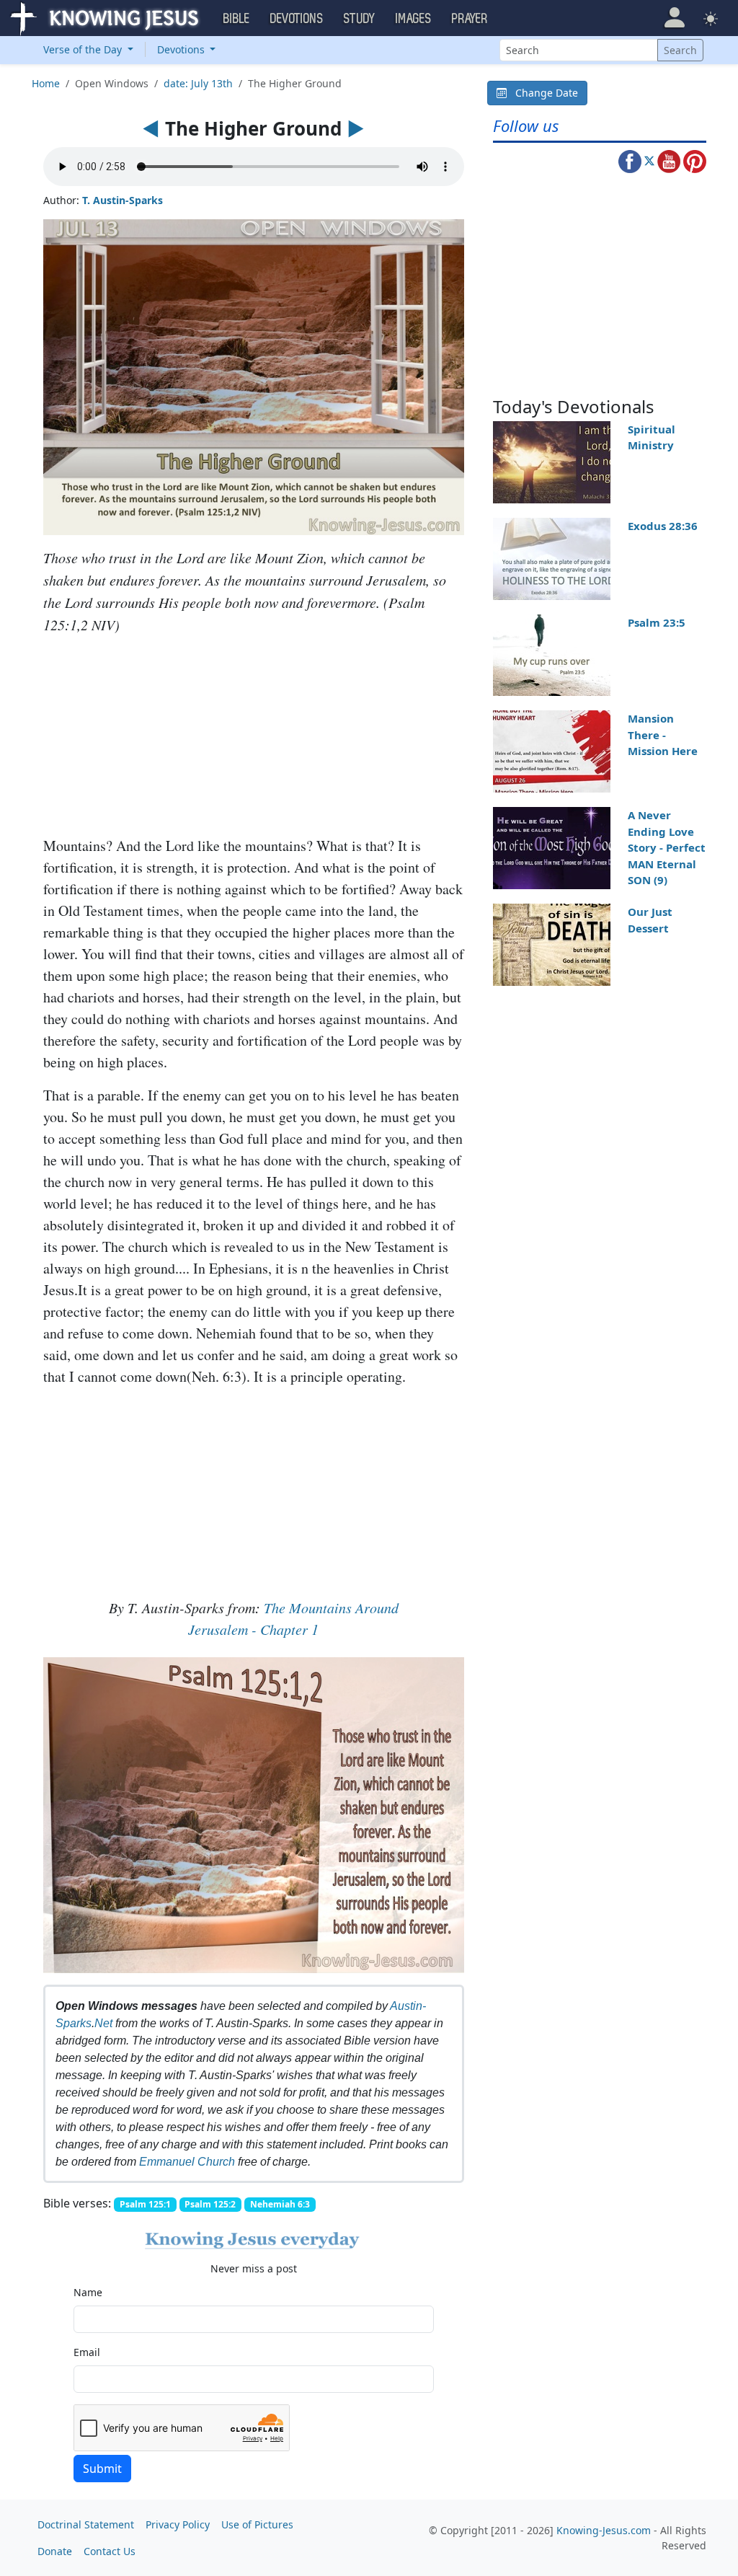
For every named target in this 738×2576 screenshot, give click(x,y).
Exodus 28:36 (663, 526)
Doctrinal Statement (86, 2524)
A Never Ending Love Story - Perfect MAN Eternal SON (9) (667, 847)
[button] (674, 18)
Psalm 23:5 (657, 622)
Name (88, 2292)
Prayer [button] (470, 19)
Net (103, 2023)
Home (46, 83)
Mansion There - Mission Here (663, 735)
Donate (55, 2551)
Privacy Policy (178, 2524)
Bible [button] (237, 19)
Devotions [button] (297, 19)
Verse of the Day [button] (84, 49)
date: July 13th (198, 83)
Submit (102, 2469)
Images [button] (414, 19)
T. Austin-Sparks (123, 200)
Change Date (542, 93)
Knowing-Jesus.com (604, 2530)
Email (87, 2352)
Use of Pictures (257, 2524)
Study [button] (360, 19)
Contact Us (110, 2551)
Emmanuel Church (187, 2162)
